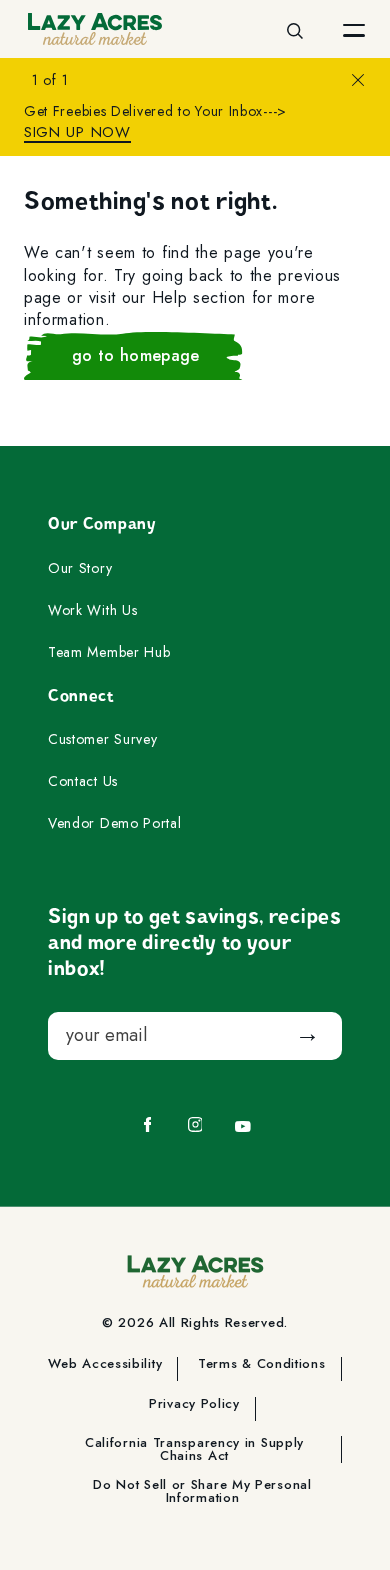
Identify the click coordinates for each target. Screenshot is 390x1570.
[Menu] (354, 29)
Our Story (80, 569)
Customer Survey (103, 740)
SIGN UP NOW (77, 132)
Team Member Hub (109, 653)
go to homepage (135, 355)
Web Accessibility (105, 1365)
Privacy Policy (194, 1405)
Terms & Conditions (262, 1365)
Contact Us (83, 782)
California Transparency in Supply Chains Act (194, 1449)
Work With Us (92, 611)
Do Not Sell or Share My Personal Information (202, 1491)
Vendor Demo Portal (115, 824)
